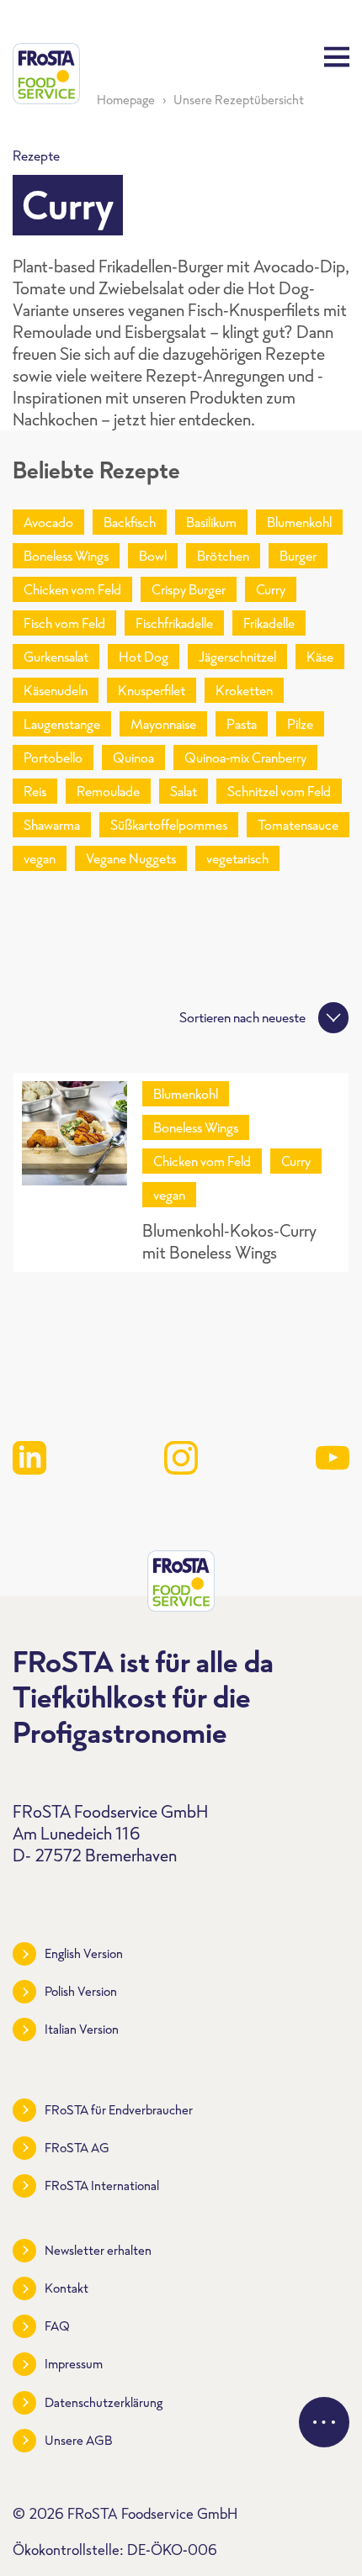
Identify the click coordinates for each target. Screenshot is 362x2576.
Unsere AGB (79, 2440)
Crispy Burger (189, 589)
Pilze (300, 724)
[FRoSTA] (46, 74)
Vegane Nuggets (131, 858)
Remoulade (108, 791)
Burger (298, 556)
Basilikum (211, 522)
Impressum (74, 2364)
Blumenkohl (299, 522)
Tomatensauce (298, 825)
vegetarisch (237, 858)
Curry (271, 589)
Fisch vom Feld (64, 623)
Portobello (53, 757)
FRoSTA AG (77, 2148)
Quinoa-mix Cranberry (245, 757)
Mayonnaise (163, 724)
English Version (84, 1953)
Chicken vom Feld (72, 589)
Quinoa (133, 757)
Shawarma (52, 825)
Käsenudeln (56, 690)
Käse (320, 657)
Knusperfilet (152, 690)
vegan (40, 858)
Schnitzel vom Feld (279, 791)
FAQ (57, 2326)
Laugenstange (62, 724)
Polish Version (81, 1991)
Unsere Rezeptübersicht (239, 100)
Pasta (242, 724)
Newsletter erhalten (98, 2250)
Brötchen (223, 556)
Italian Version (82, 2029)
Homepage (126, 100)
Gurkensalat (56, 657)
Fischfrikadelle (174, 623)
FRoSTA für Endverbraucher (119, 2110)
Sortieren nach (242, 1017)
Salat (184, 791)
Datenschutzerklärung (104, 2402)
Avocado (48, 522)
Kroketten (244, 690)
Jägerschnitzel (237, 657)
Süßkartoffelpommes (169, 825)
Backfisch (130, 522)
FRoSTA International (102, 2185)
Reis (35, 791)
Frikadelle (269, 623)
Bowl (153, 556)
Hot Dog (144, 657)
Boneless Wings (66, 556)
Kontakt (67, 2288)
